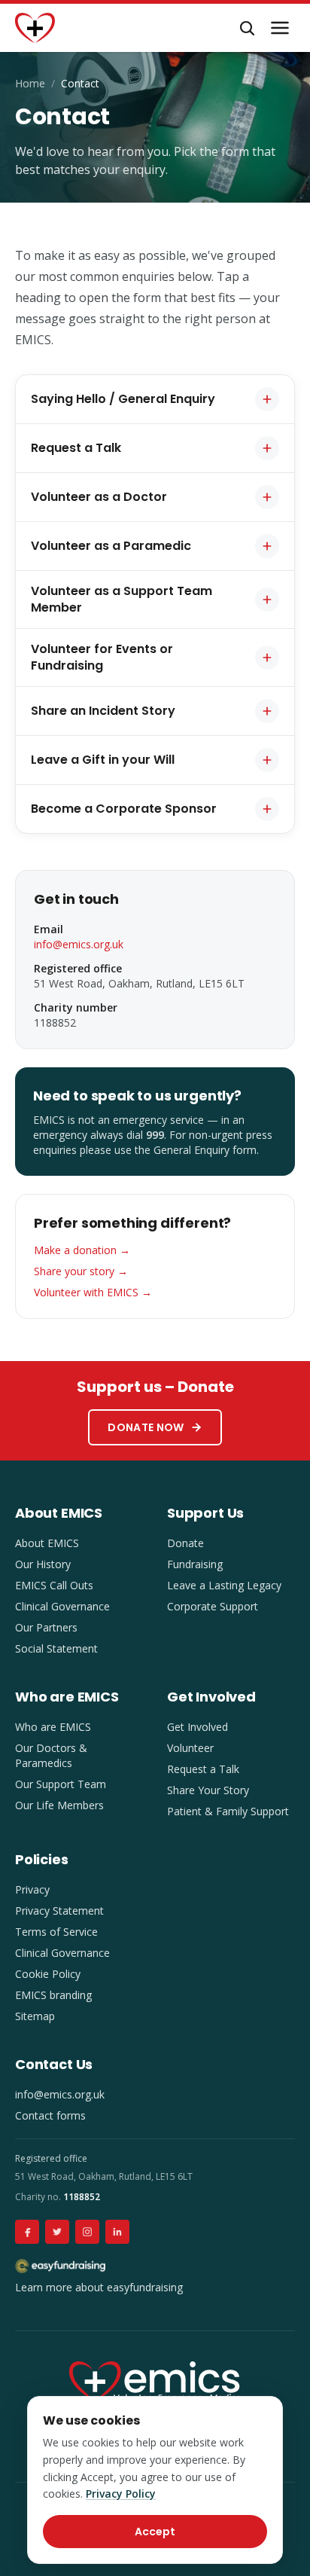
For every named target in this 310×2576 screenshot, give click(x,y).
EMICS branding (53, 1995)
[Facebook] (27, 2232)
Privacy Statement (59, 1911)
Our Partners (46, 1627)
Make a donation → (82, 1250)
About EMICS (47, 1543)
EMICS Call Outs (54, 1585)
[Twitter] (57, 2232)
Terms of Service (56, 1932)
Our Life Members (59, 1805)
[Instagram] (87, 2232)
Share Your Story (208, 1790)
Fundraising (195, 1564)
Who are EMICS (53, 1727)
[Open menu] (280, 28)
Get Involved (198, 1727)
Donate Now (146, 1427)
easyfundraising (145, 2287)
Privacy (32, 1889)
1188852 (82, 2197)
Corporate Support (213, 1606)
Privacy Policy (121, 2494)
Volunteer (190, 1748)
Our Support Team (61, 1784)
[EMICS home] (35, 28)
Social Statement (56, 1648)
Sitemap (35, 2016)
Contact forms (50, 2115)
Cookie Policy (48, 1974)
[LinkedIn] (117, 2232)
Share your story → (81, 1271)
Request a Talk (203, 1769)
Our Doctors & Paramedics (51, 1755)
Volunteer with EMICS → (93, 1292)
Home (30, 83)
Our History (43, 1564)
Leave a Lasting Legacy (224, 1585)
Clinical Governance (62, 1606)
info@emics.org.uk (79, 944)
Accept (155, 2532)
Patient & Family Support (228, 1811)
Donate (185, 1543)
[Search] (247, 28)
